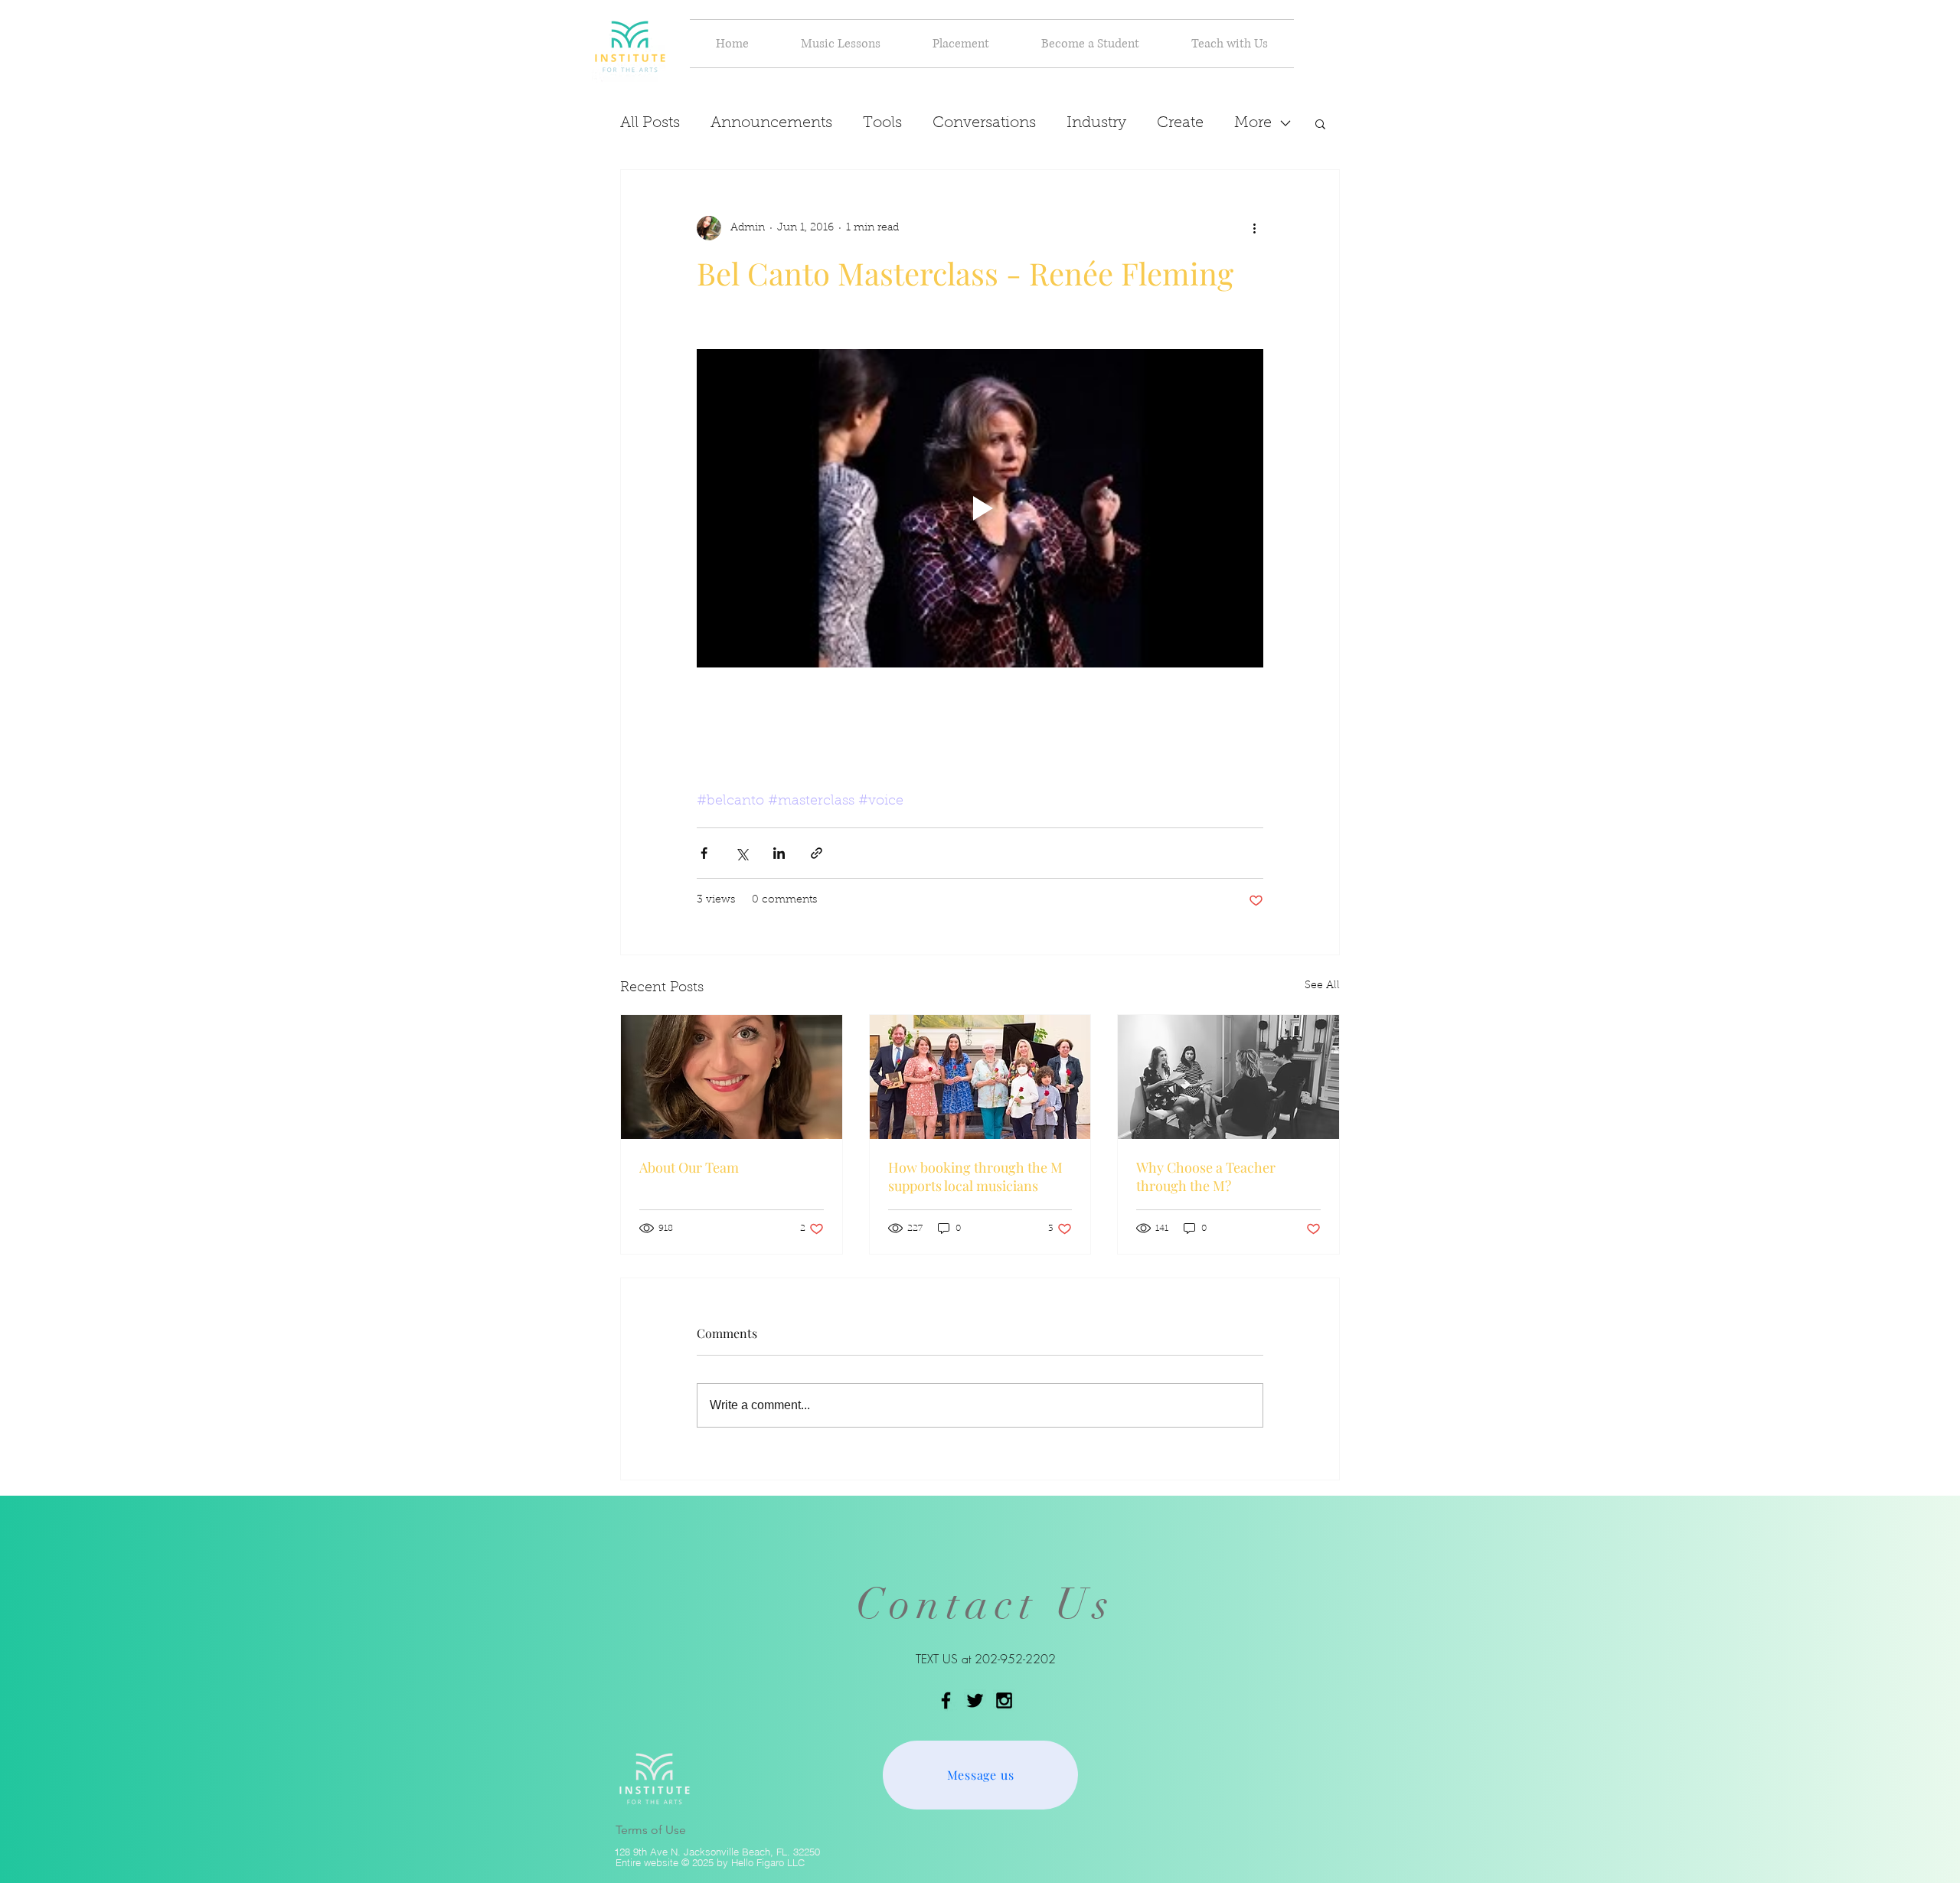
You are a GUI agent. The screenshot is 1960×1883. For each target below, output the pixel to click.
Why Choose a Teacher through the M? (1206, 1176)
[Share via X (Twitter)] (742, 853)
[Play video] (980, 508)
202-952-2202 (1015, 1659)
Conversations (984, 123)
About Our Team (689, 1167)
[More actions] (1254, 228)
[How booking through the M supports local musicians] (980, 1077)
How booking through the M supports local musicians (975, 1176)
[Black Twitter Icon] (975, 1700)
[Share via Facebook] (704, 853)
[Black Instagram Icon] (1004, 1700)
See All (1322, 986)
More (1253, 123)
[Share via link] (817, 853)
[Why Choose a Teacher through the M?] (1228, 1077)
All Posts (650, 123)
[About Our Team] (732, 1077)
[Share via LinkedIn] (779, 853)
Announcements (771, 123)
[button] (841, 44)
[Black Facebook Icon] (946, 1700)
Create (1180, 123)
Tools (882, 123)
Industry (1096, 123)
